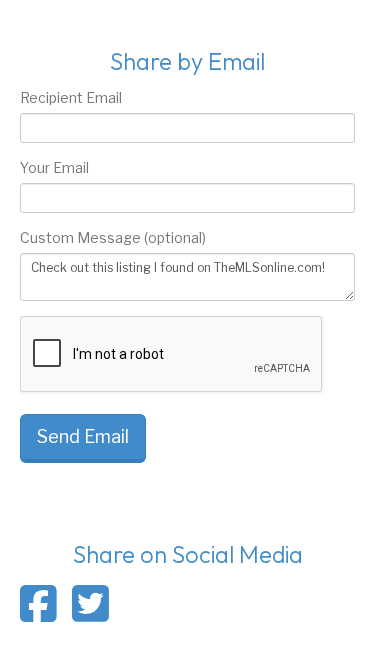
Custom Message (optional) (113, 237)
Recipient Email (71, 97)
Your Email (54, 167)
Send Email (83, 436)
